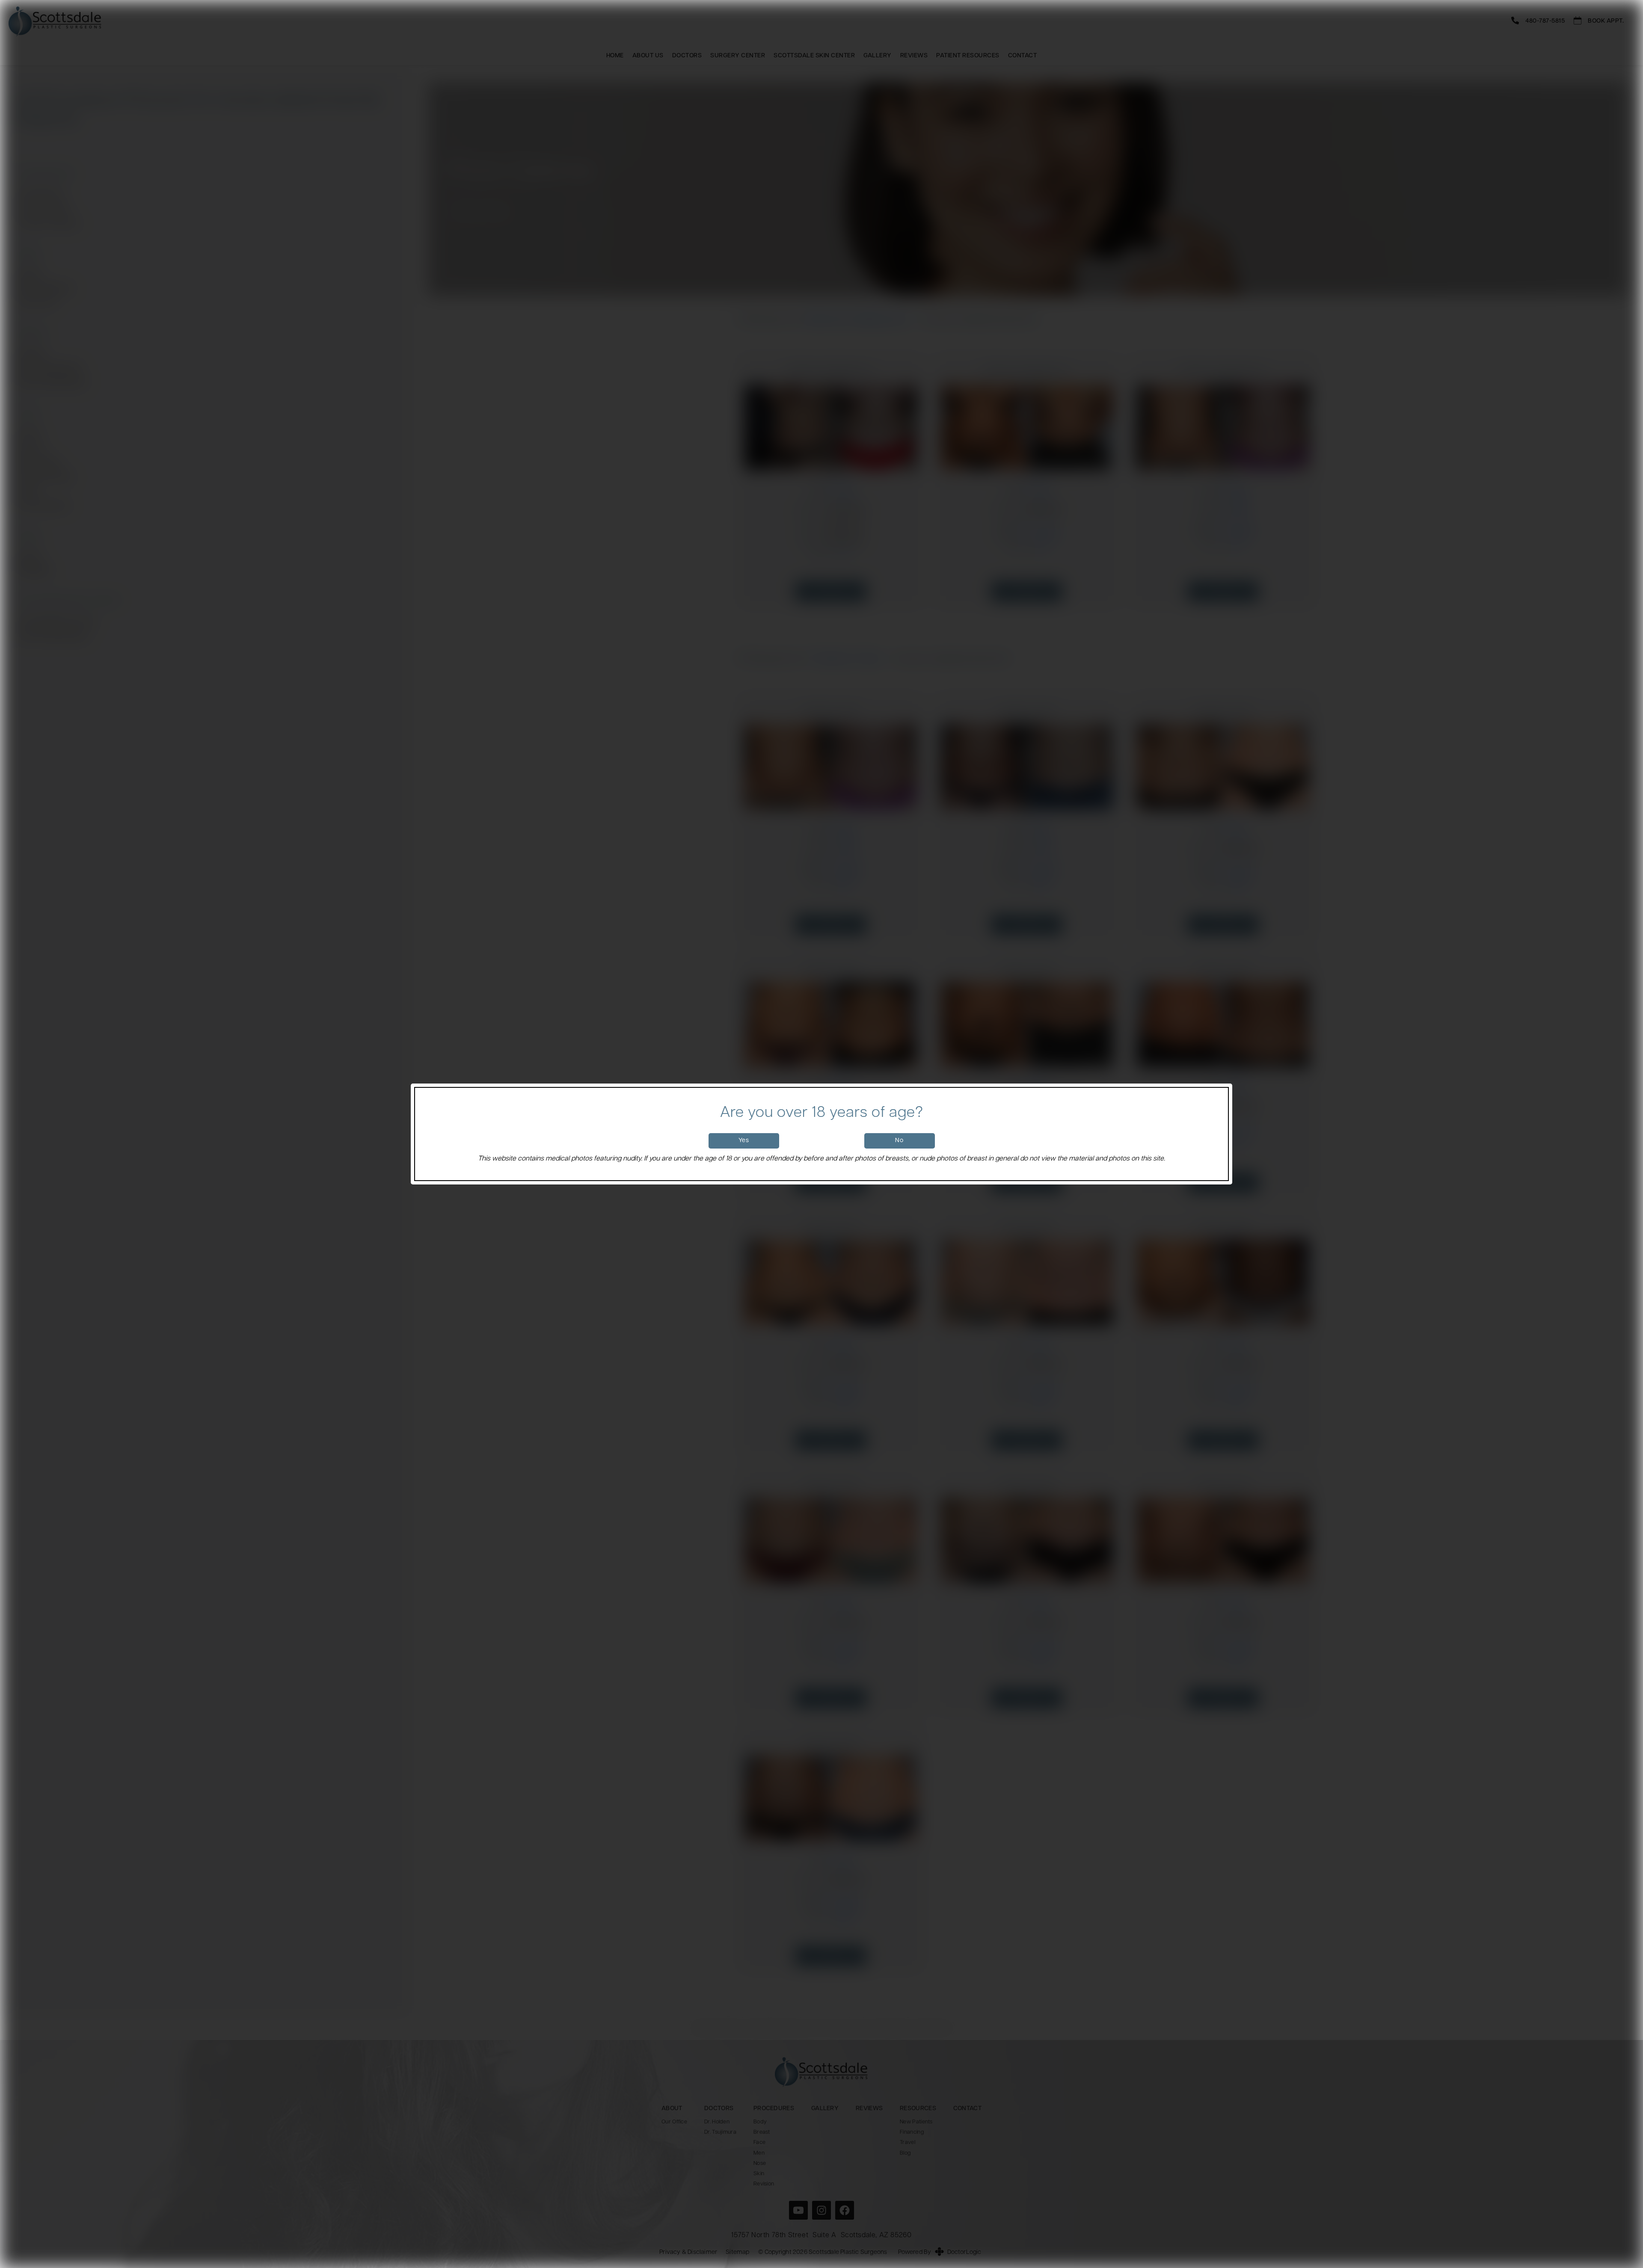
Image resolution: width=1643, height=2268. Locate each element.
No (899, 1141)
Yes (744, 1141)
